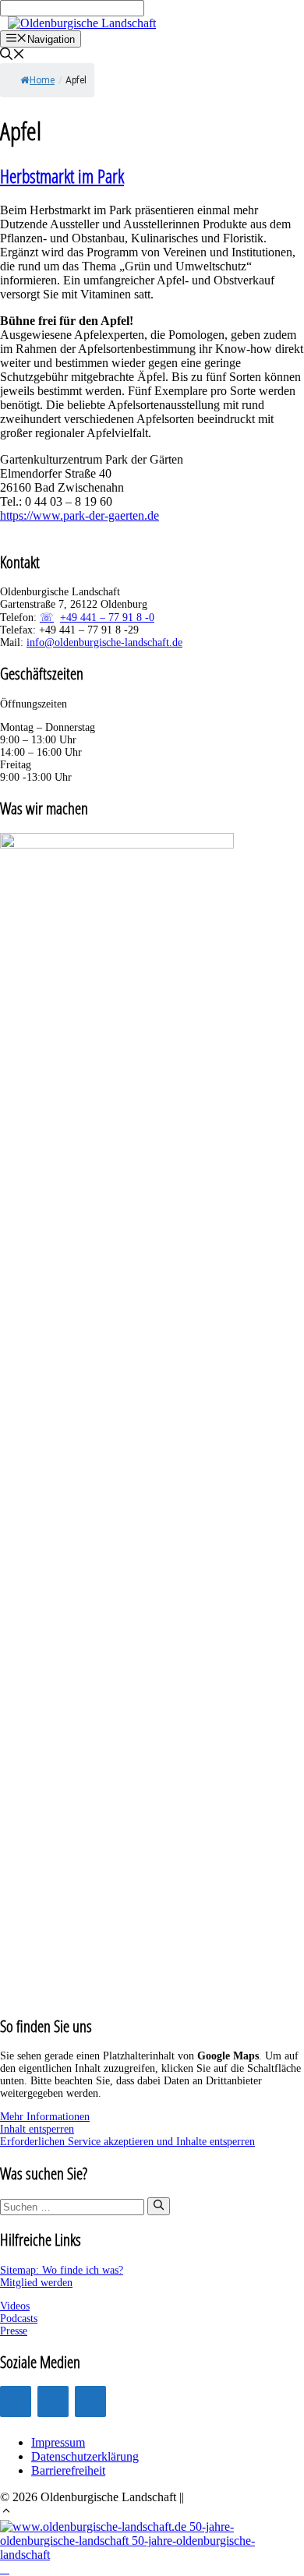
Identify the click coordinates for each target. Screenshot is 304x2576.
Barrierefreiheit (68, 2470)
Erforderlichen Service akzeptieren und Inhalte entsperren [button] (127, 2142)
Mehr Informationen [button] (45, 2117)
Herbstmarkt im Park (62, 176)
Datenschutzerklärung (85, 2456)
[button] (6, 2512)
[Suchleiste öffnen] (12, 56)
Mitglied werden (36, 2283)
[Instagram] (16, 2401)
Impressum (58, 2442)
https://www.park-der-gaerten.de (80, 515)
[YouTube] (53, 2401)
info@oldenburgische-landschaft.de (104, 642)
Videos (15, 2306)
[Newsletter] (90, 2401)
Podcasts (19, 2318)
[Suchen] (159, 2206)
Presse (14, 2331)
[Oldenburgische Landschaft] (82, 23)
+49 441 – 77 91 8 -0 (107, 618)
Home (42, 80)
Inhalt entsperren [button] (37, 2129)
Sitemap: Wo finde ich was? (62, 2270)
